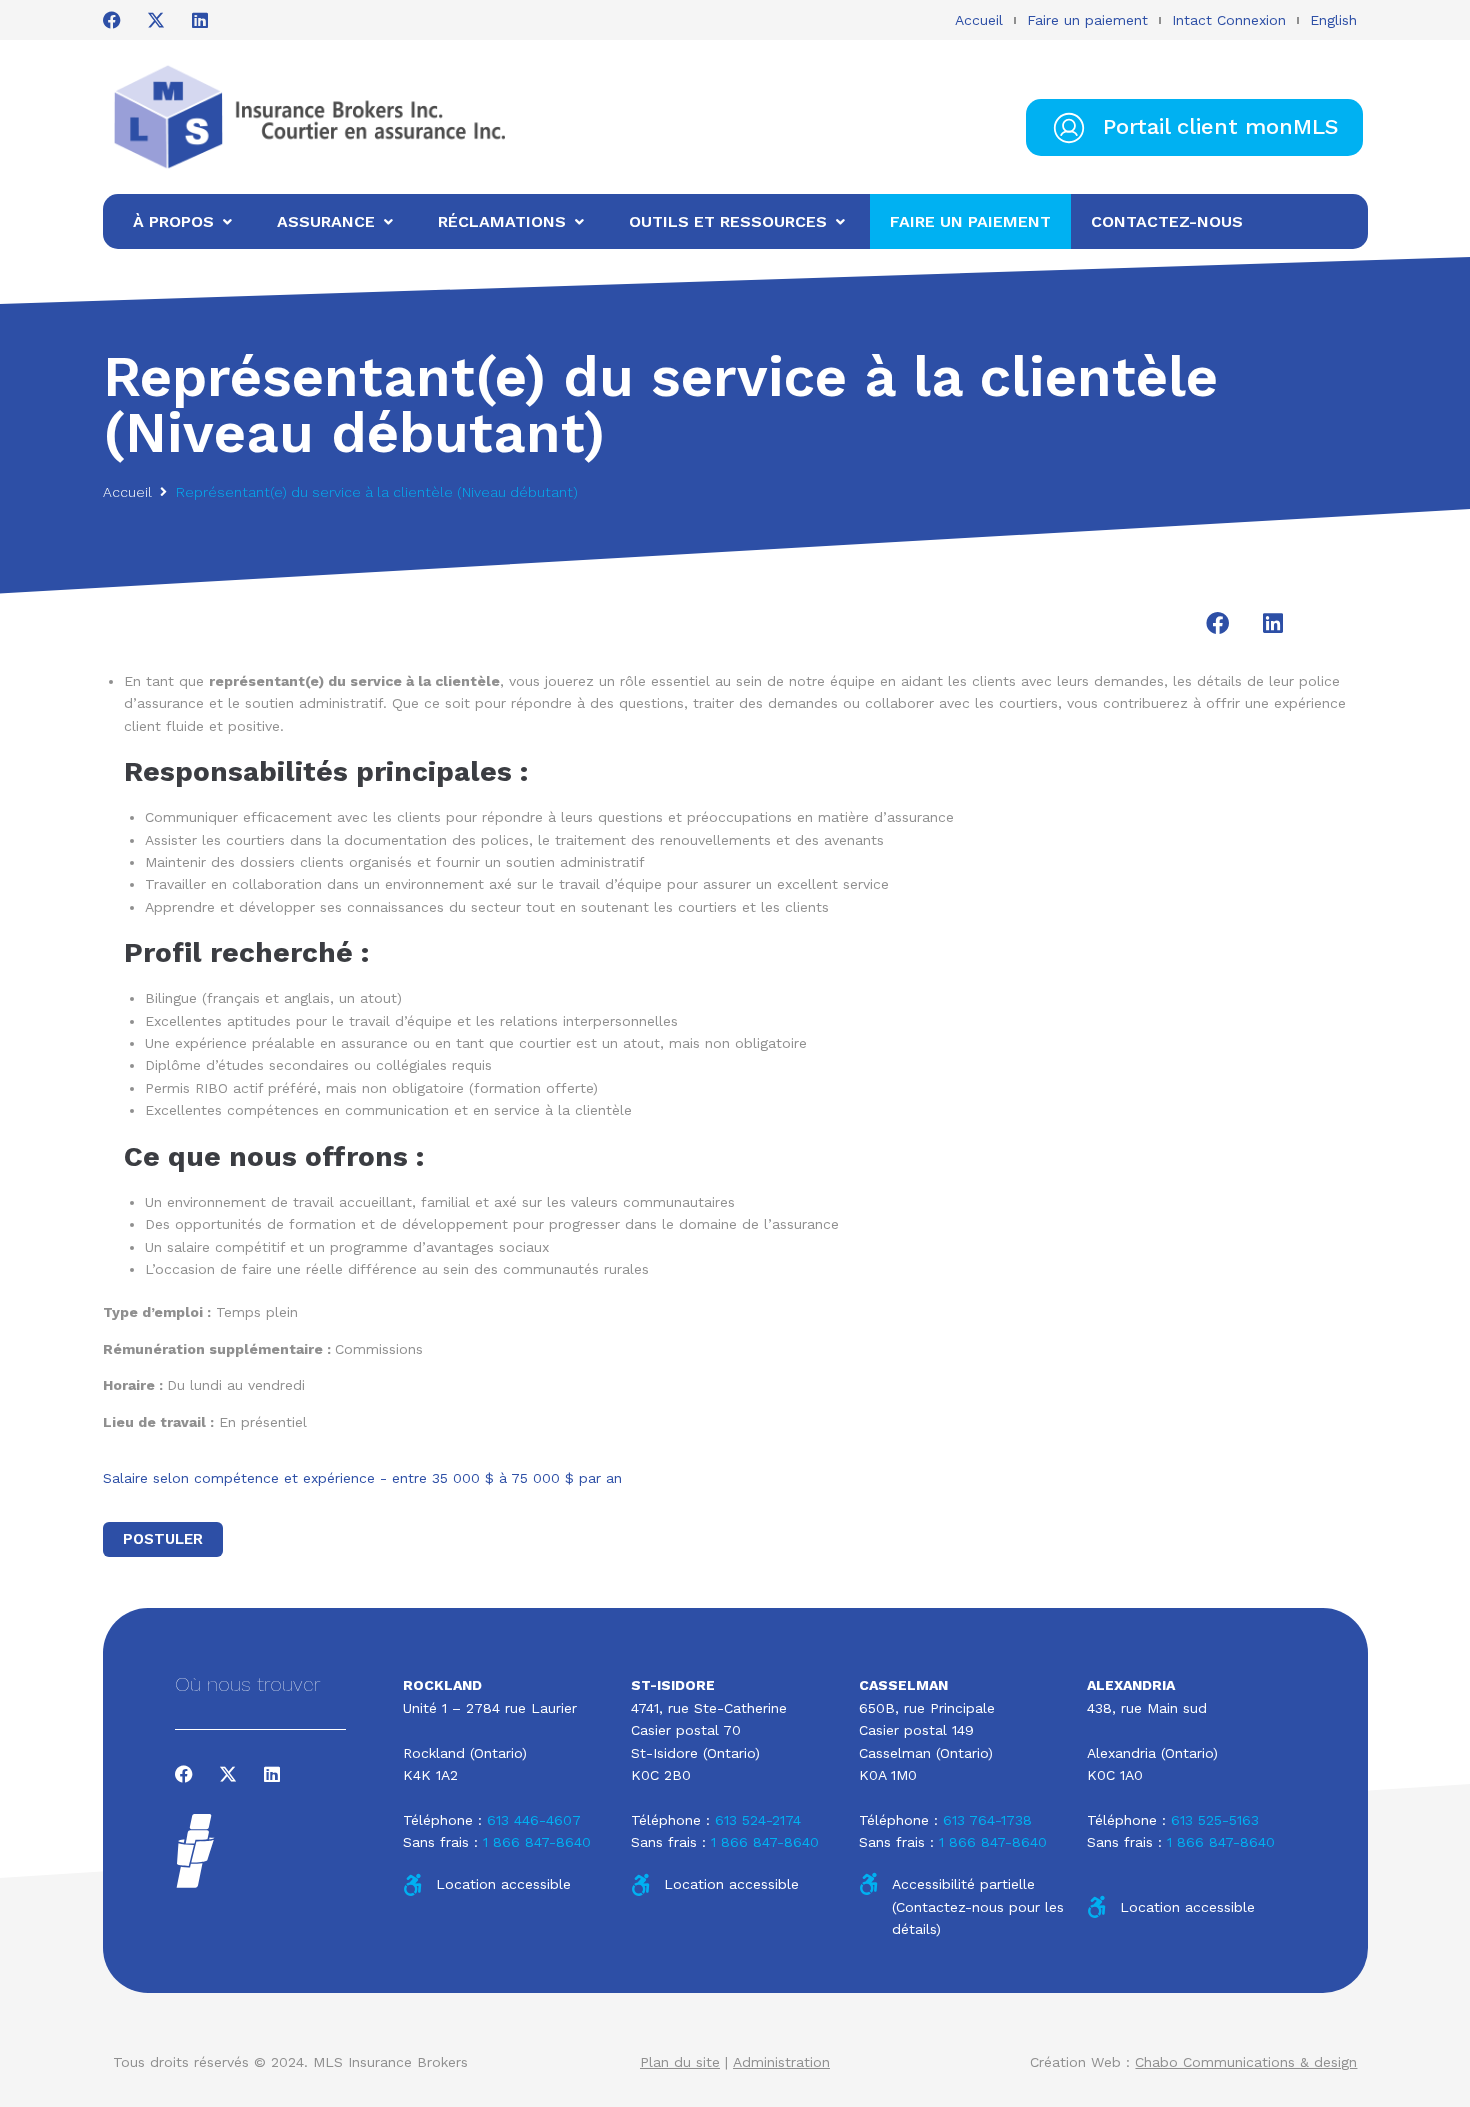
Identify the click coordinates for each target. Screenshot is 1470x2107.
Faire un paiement (1087, 20)
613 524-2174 (758, 1820)
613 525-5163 (1215, 1820)
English (1333, 20)
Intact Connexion (1229, 20)
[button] (1217, 623)
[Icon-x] (156, 20)
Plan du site (680, 2062)
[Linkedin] (200, 20)
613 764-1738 (987, 1820)
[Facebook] (112, 20)
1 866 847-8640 (537, 1842)
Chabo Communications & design (1246, 2062)
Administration (781, 2062)
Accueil (979, 20)
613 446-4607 (534, 1820)
